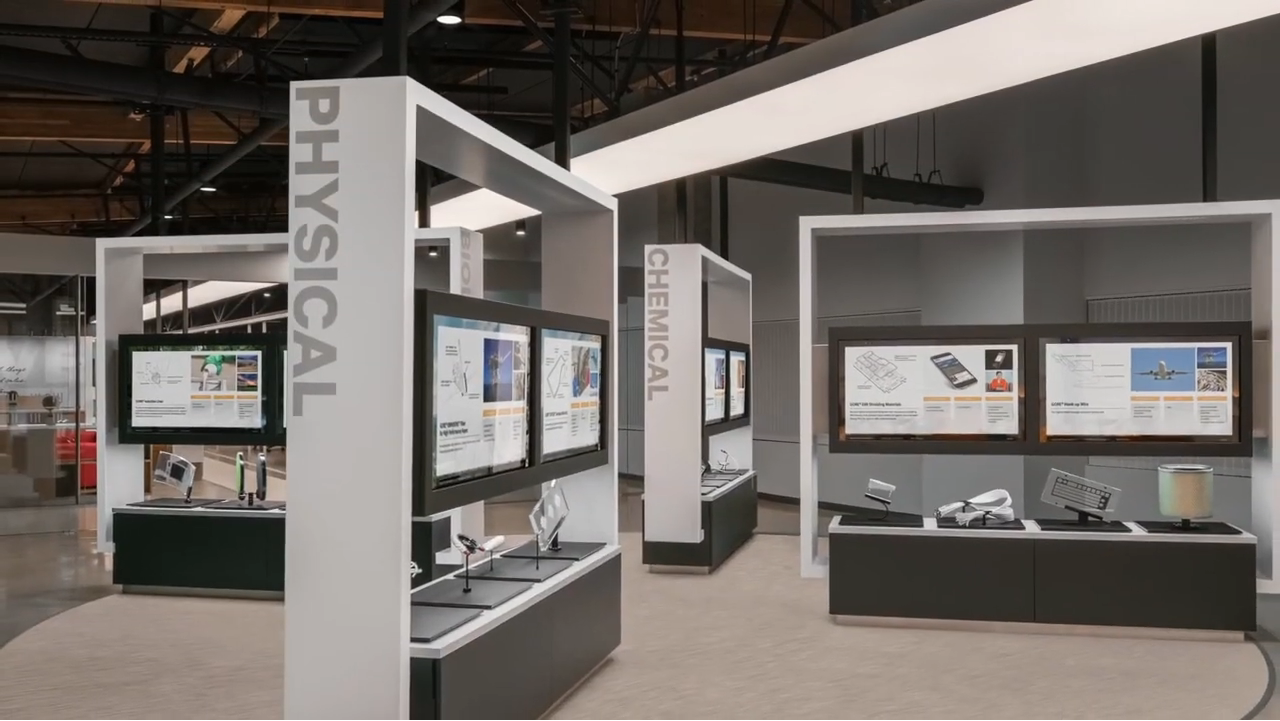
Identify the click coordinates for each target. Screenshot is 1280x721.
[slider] (640, 682)
